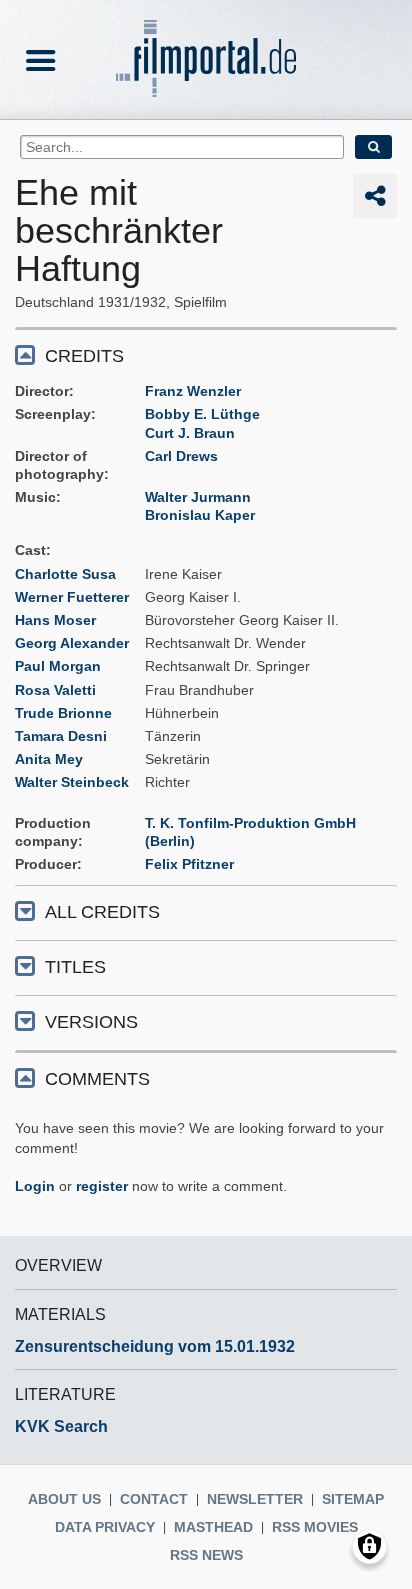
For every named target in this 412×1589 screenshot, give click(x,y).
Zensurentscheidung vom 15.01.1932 (155, 1346)
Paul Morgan (58, 666)
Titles (75, 967)
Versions (91, 1022)
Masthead (213, 1527)
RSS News (206, 1555)
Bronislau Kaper (200, 515)
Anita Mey (49, 759)
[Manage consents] (369, 1546)
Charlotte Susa (65, 574)
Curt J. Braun (190, 433)
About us (64, 1499)
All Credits (102, 912)
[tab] (206, 354)
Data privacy (105, 1527)
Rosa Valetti (55, 690)
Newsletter (255, 1499)
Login (35, 1186)
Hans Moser (55, 620)
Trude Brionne (63, 713)
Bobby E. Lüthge (202, 414)
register (102, 1186)
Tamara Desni (61, 736)
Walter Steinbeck (72, 782)
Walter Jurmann (198, 497)
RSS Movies (315, 1527)
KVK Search (61, 1426)
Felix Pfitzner (189, 864)
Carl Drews (181, 456)
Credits (84, 356)
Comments (97, 1079)
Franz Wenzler (193, 391)
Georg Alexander (72, 643)
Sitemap (353, 1499)
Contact (154, 1499)
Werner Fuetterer (72, 597)
